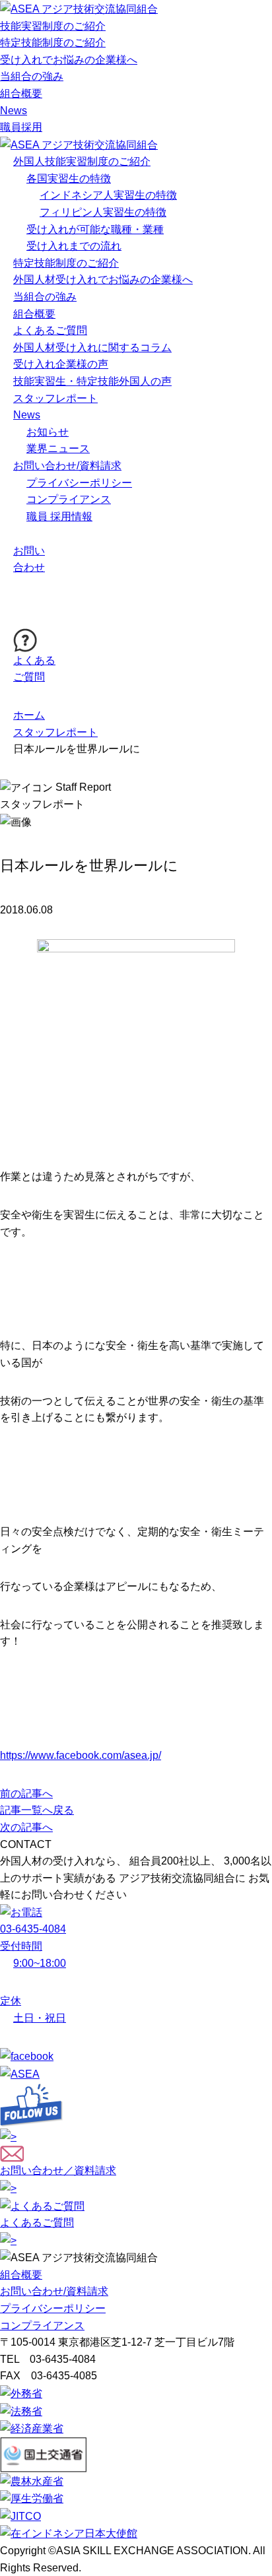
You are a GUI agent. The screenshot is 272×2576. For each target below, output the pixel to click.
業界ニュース (58, 448)
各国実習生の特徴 (69, 179)
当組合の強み (32, 76)
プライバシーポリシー (79, 483)
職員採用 (21, 127)
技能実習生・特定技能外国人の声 (92, 381)
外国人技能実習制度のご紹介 (82, 161)
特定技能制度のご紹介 (53, 43)
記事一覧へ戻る (37, 1810)
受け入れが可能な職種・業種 (95, 229)
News (14, 111)
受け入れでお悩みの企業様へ (69, 60)
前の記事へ (26, 1794)
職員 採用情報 (59, 516)
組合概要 (21, 93)
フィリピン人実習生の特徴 (103, 212)
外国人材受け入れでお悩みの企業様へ (103, 280)
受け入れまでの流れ (74, 246)
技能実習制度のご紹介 (53, 26)
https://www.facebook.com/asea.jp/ (81, 1755)
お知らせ (48, 432)
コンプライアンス (69, 499)
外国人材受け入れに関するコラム (92, 347)
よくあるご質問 (50, 330)
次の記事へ (26, 1827)
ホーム (29, 715)
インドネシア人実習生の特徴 (108, 195)
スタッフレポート (55, 398)
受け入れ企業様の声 (61, 364)
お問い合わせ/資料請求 (67, 466)
